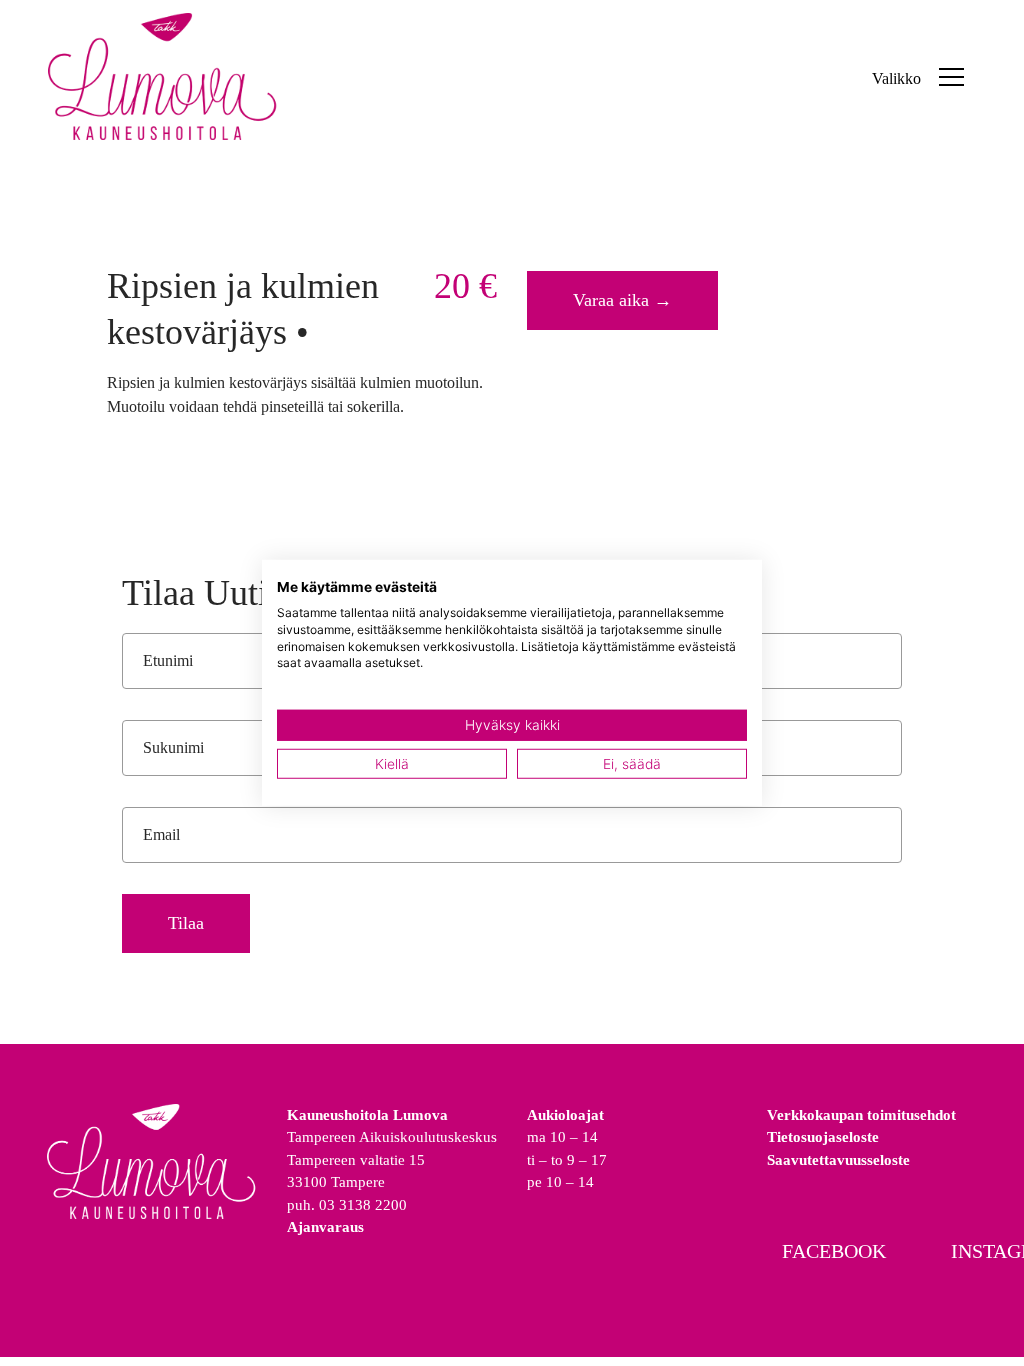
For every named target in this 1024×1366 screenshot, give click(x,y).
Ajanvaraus (325, 1227)
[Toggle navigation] (951, 76)
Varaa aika (622, 300)
